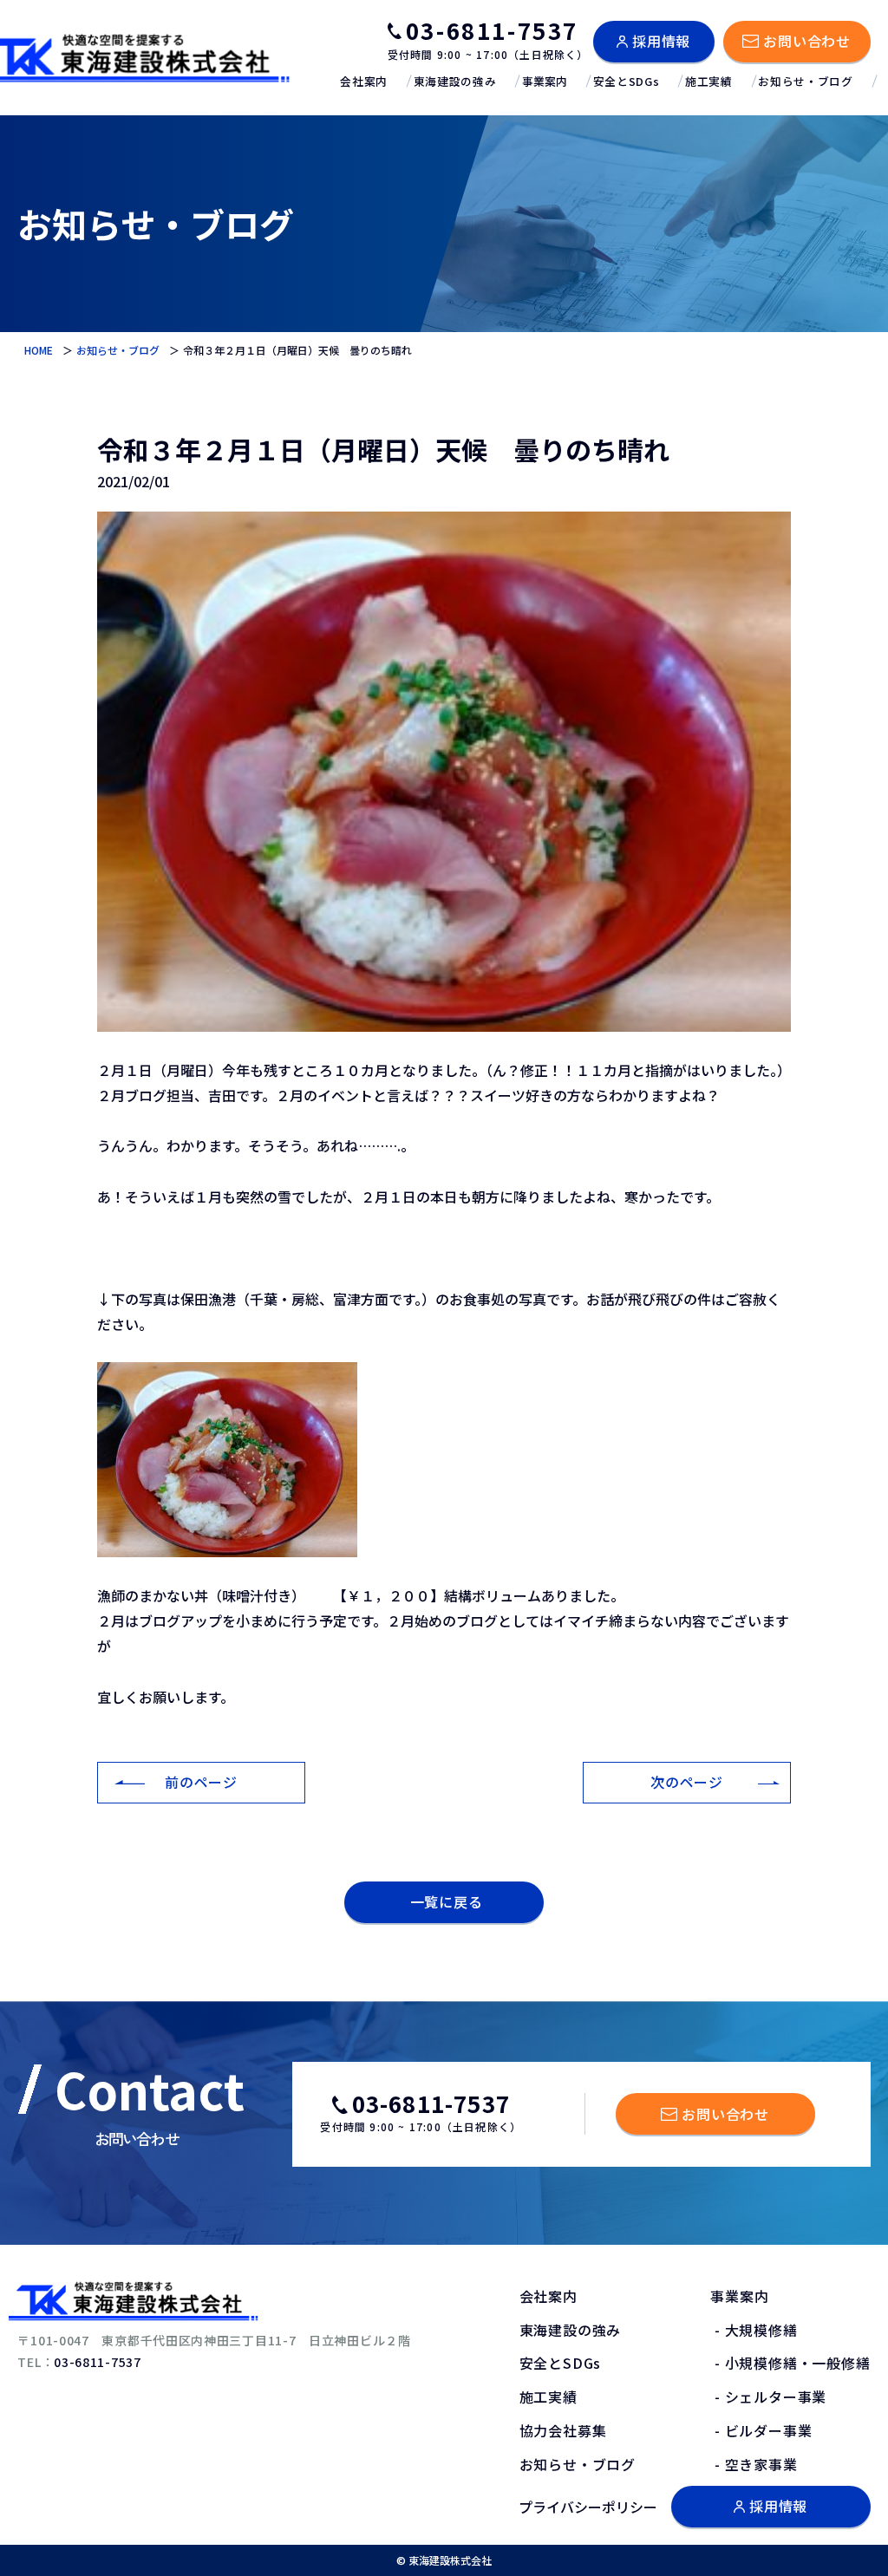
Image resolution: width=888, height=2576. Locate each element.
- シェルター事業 (768, 2397)
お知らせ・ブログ (805, 81)
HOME (39, 350)
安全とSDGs (626, 81)
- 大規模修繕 (754, 2330)
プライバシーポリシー (588, 2507)
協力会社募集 (563, 2430)
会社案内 (364, 81)
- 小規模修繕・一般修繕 (790, 2363)
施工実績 (709, 81)
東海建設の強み (455, 81)
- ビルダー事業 (761, 2430)
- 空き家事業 (754, 2464)
